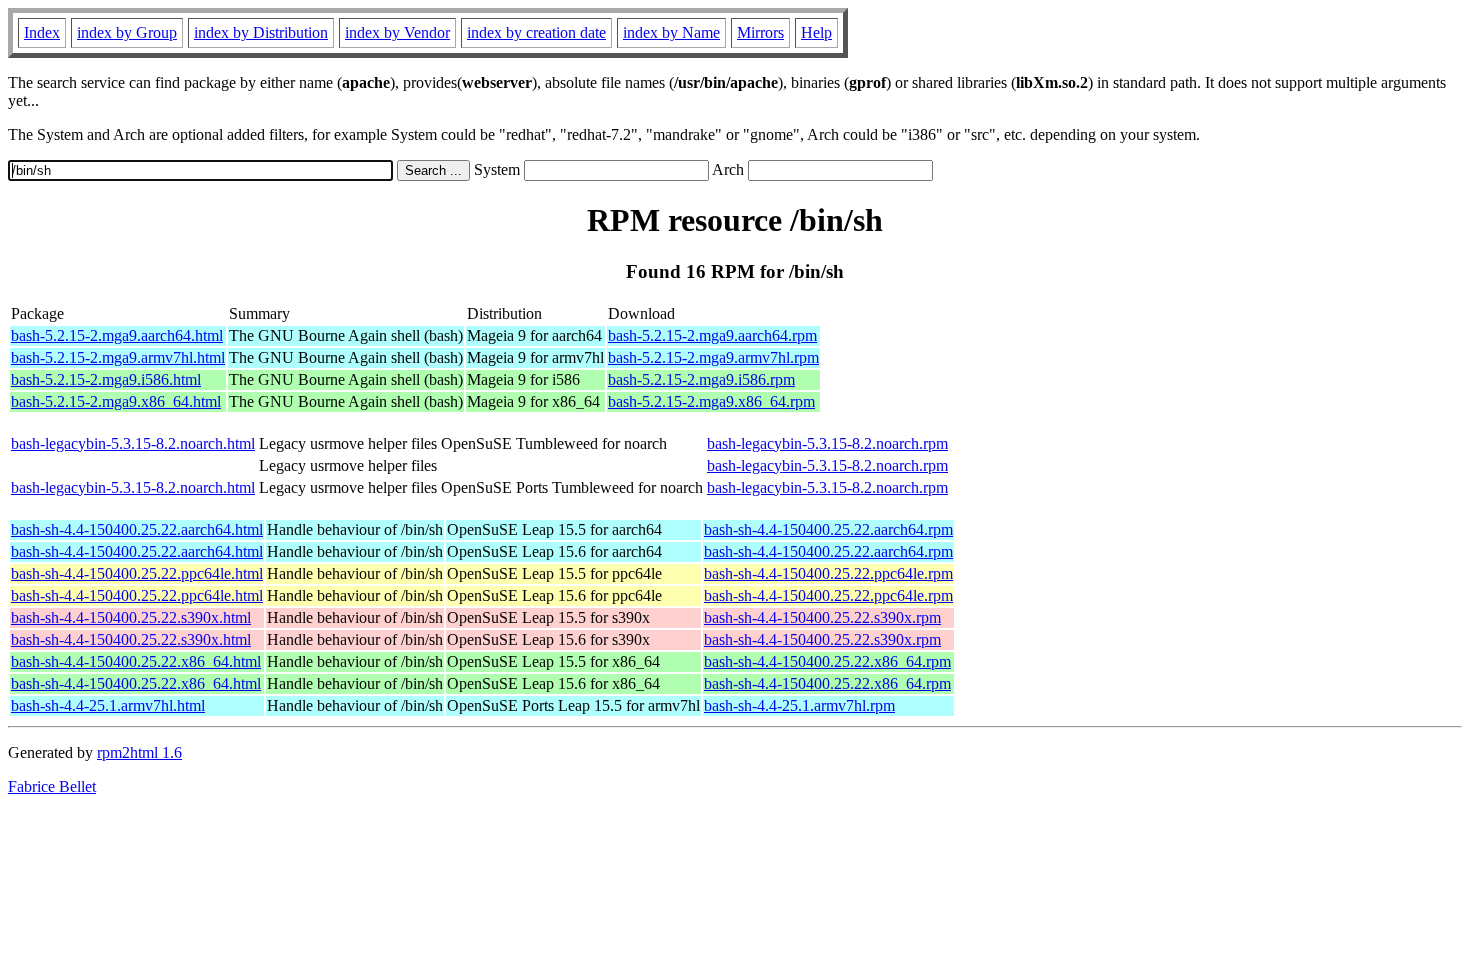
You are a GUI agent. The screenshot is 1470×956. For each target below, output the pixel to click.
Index (42, 32)
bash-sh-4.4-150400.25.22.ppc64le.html (137, 573)
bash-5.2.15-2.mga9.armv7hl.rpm (713, 357)
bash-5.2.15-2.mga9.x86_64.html (116, 401)
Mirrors (760, 32)
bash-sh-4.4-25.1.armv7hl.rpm (799, 705)
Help (816, 32)
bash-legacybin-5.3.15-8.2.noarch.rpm (827, 443)
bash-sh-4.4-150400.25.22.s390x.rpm (822, 617)
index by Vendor (397, 32)
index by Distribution (261, 32)
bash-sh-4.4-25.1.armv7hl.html (108, 705)
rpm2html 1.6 (139, 752)
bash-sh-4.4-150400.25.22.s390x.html (131, 617)
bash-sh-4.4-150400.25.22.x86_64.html (136, 661)
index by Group (127, 32)
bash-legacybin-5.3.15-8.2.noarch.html (133, 443)
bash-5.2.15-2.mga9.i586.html (106, 379)
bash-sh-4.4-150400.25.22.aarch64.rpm (828, 529)
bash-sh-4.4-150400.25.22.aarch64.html (137, 529)
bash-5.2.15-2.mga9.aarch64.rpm (712, 335)
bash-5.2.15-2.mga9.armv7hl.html (118, 357)
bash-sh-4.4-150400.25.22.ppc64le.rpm (828, 573)
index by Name (671, 32)
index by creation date (536, 32)
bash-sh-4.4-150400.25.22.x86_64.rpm (827, 661)
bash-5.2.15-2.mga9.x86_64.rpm (711, 401)
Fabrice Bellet (52, 786)
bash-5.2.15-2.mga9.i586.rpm (701, 379)
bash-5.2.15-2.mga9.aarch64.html (117, 335)
